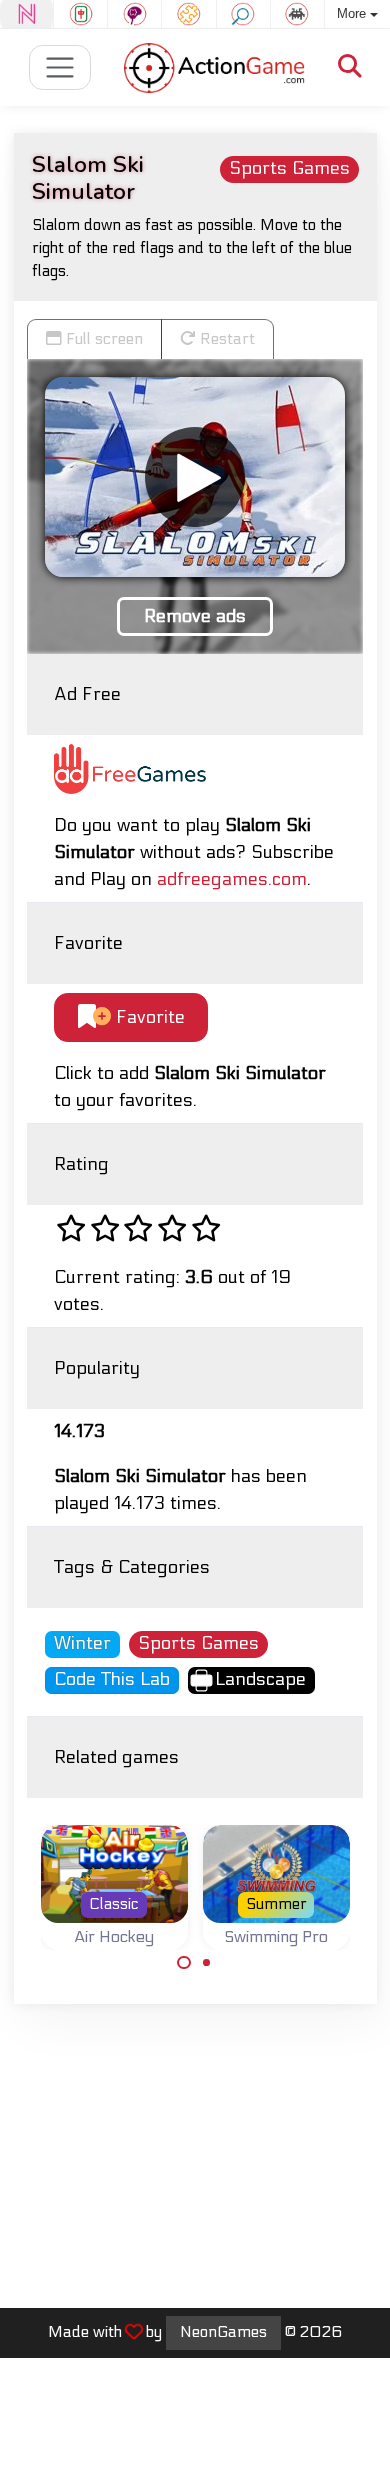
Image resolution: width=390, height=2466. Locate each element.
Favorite (148, 1017)
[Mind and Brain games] (134, 14)
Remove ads (195, 616)
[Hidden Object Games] (243, 14)
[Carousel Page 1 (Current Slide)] (184, 1963)
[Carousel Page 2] (207, 1963)
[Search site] (350, 67)
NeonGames (223, 2332)
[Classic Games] (297, 14)
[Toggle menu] (60, 67)
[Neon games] (26, 14)
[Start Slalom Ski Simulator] (195, 477)
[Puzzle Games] (188, 14)
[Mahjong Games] (80, 14)
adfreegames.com (232, 879)
